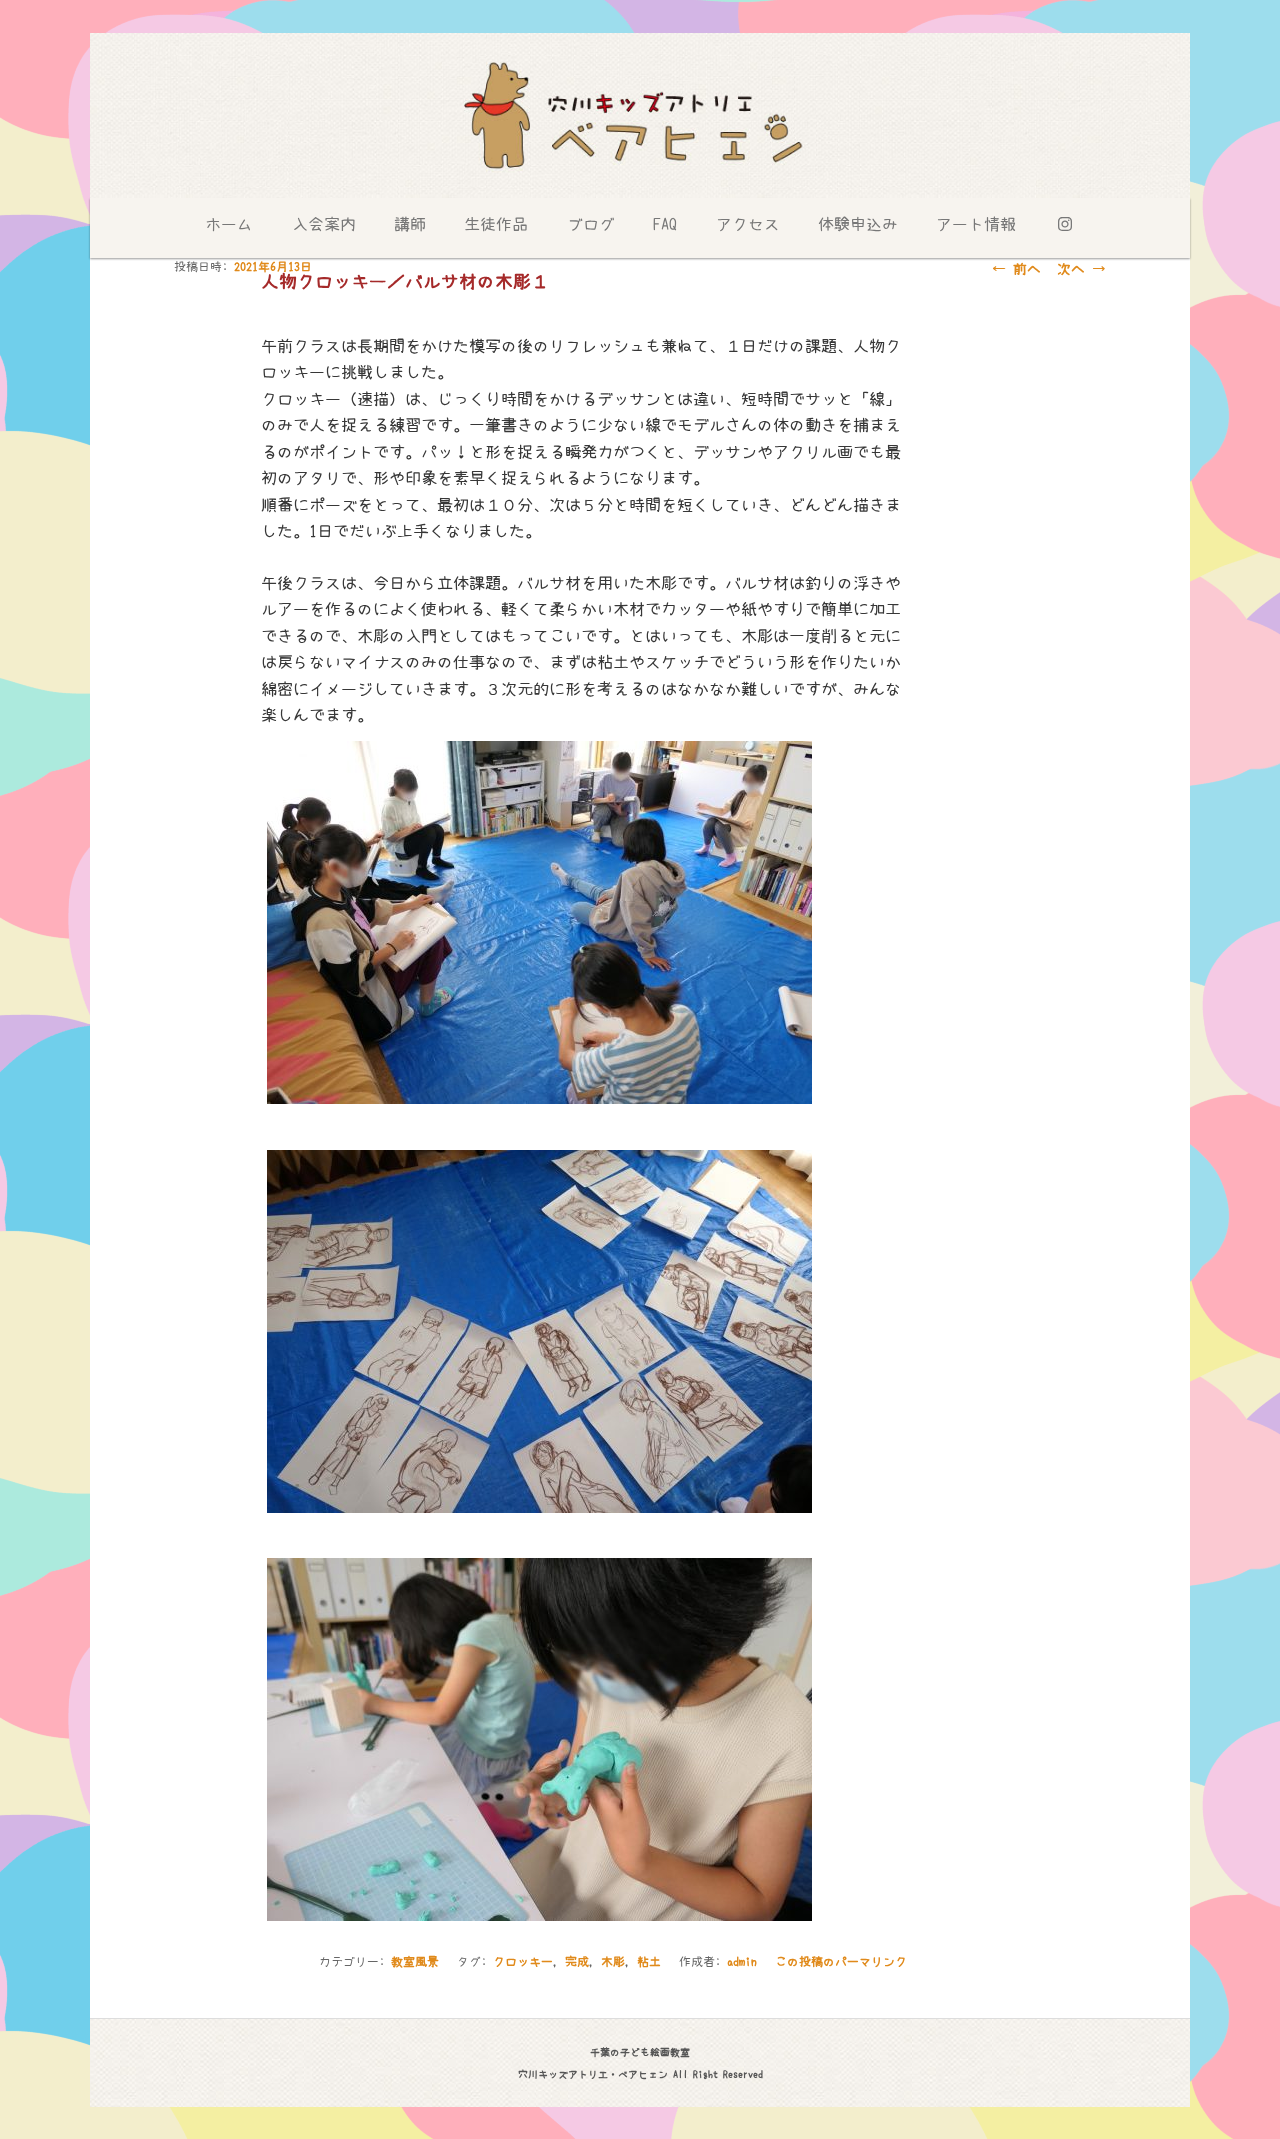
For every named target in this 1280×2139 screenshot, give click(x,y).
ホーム (229, 224)
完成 (577, 1962)
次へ (1081, 269)
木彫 (613, 1962)
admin (742, 1962)
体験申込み (858, 224)
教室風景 (415, 1962)
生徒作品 (496, 224)
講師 (410, 224)
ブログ (591, 224)
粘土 (649, 1962)
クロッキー (523, 1962)
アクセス (748, 224)
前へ (1016, 269)
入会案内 (324, 224)
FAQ (665, 224)
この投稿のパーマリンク (841, 1962)
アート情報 (976, 224)
